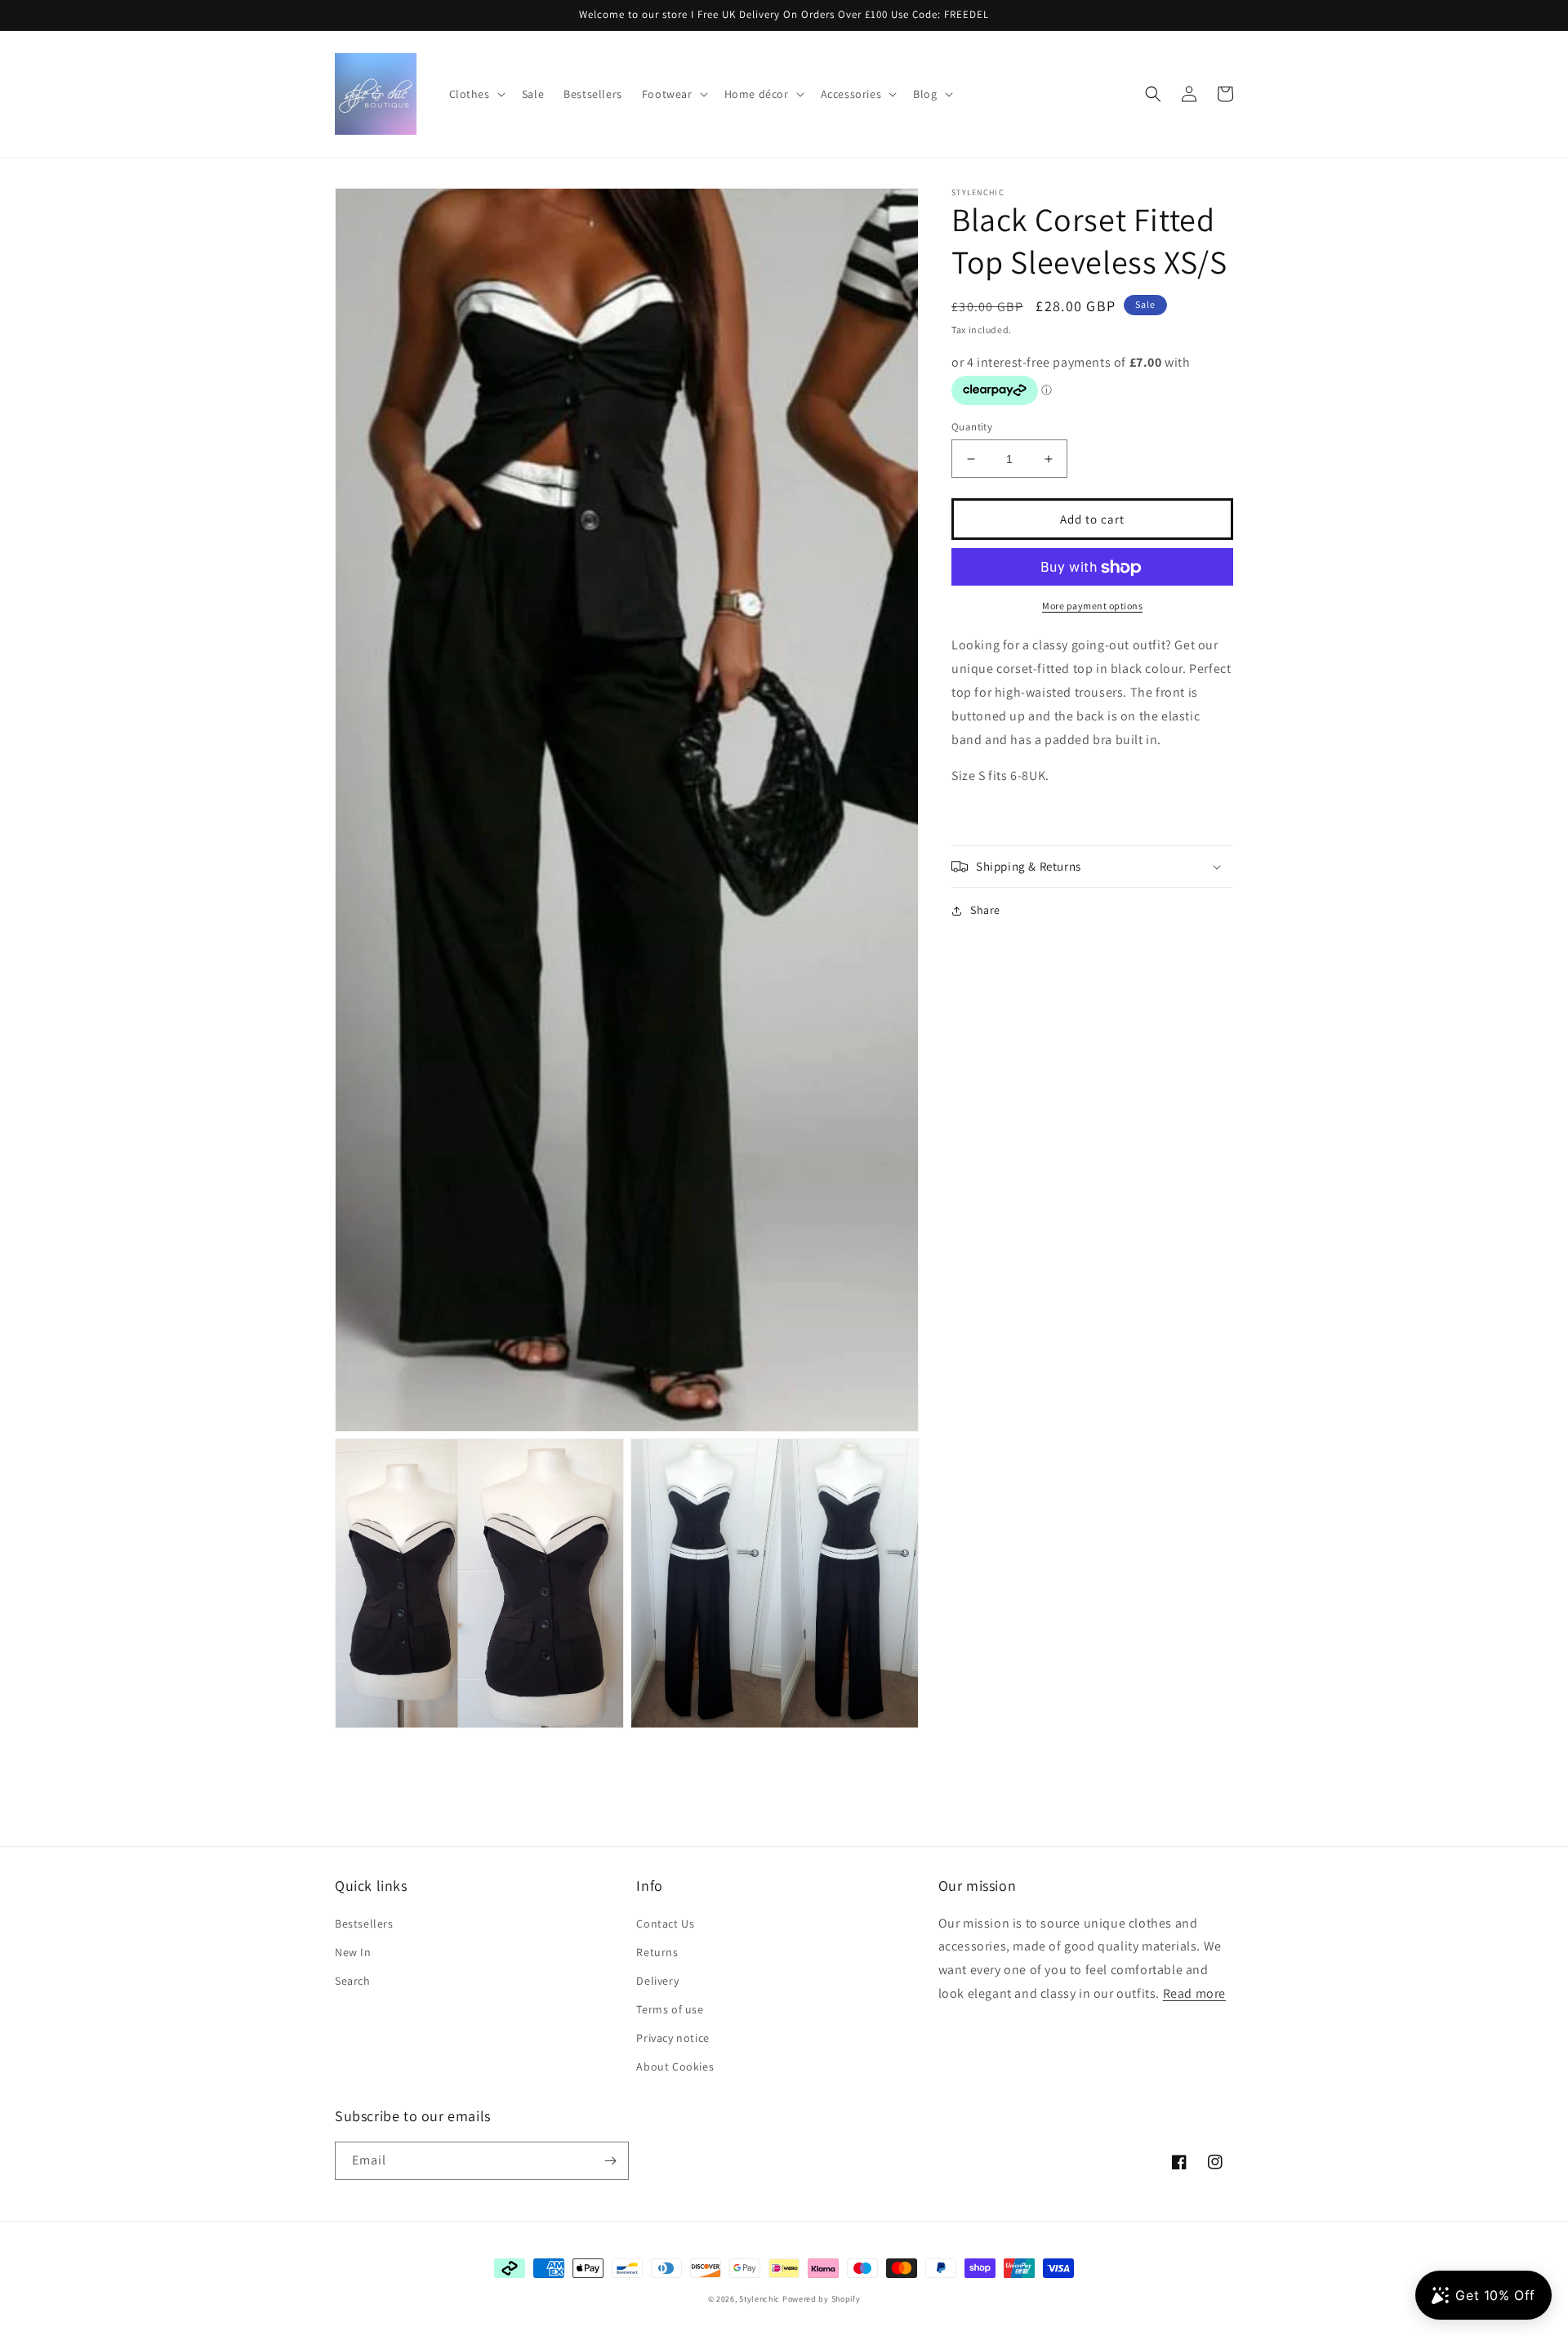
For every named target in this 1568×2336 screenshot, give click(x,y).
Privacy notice (673, 2038)
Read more (1194, 1993)
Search (353, 1981)
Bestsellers (364, 1924)
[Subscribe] (610, 2161)
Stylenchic (759, 2299)
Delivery (657, 1981)
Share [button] (985, 910)
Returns (657, 1952)
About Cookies (675, 2066)
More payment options (1092, 606)
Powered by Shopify (822, 2299)
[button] (476, 94)
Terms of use (670, 2009)
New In (353, 1952)
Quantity (972, 427)
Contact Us (665, 1924)
